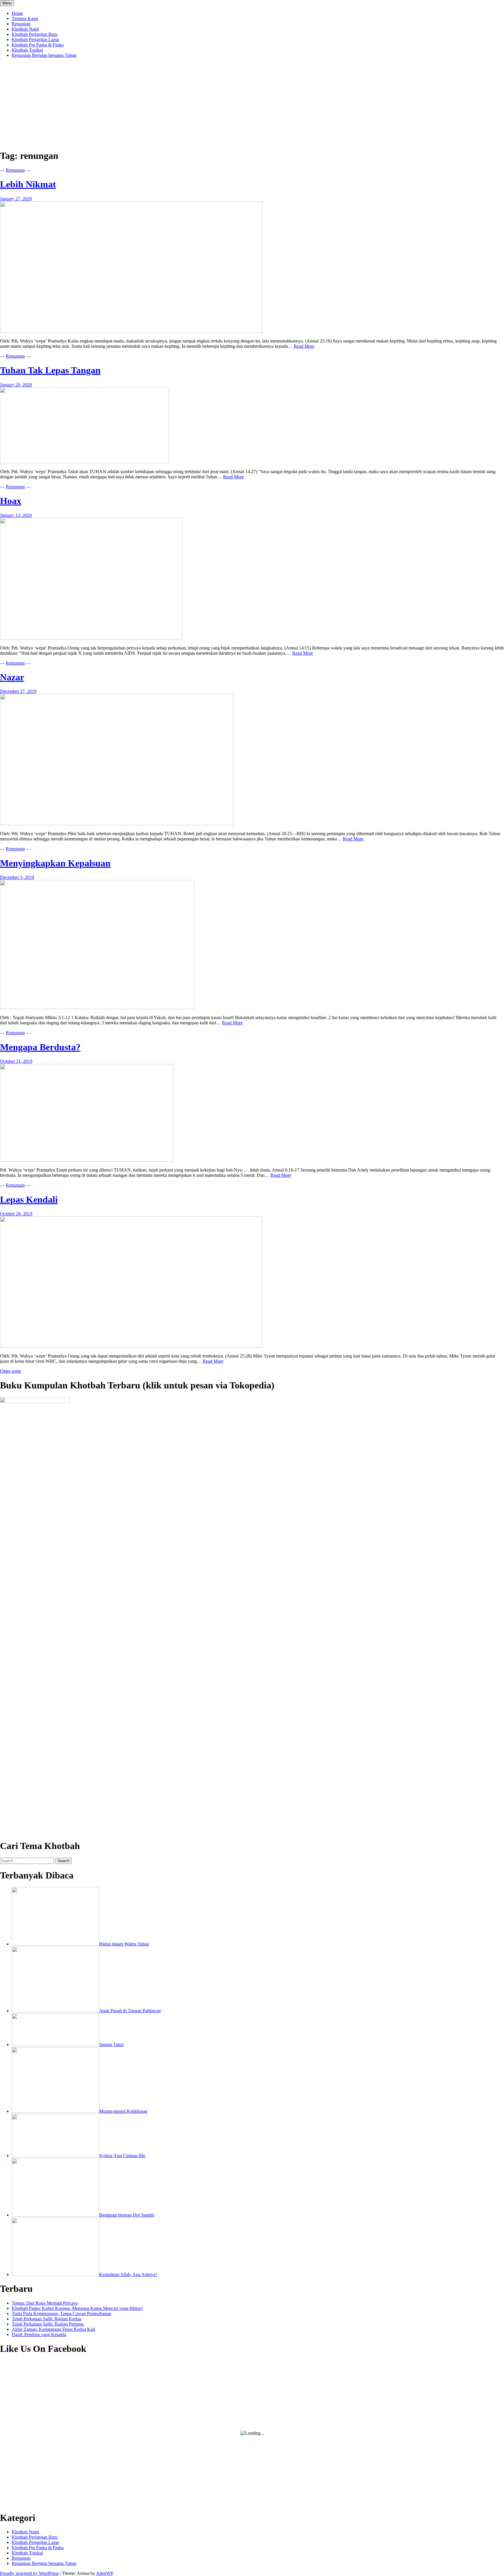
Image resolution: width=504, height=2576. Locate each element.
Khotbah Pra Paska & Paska (38, 45)
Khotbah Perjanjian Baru (35, 34)
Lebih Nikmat (28, 184)
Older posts (10, 1371)
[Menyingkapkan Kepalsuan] (97, 1008)
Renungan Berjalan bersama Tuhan (44, 55)
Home (17, 13)
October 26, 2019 (16, 1214)
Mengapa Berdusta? (40, 1047)
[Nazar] (117, 824)
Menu (7, 3)
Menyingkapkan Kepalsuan (55, 863)
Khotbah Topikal (27, 50)
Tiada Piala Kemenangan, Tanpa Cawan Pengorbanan (61, 2314)
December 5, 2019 (17, 877)
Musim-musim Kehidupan (123, 2111)
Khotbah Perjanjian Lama (35, 39)
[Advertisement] (252, 103)
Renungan (21, 24)
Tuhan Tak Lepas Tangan (50, 370)
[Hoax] (91, 638)
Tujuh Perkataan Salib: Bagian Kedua (46, 2319)
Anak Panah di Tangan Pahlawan (130, 2011)
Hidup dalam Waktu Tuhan (124, 1944)
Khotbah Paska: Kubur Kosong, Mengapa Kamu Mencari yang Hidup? (77, 2308)
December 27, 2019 (18, 691)
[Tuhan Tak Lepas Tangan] (85, 462)
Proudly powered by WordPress (29, 2573)
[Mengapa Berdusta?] (87, 1160)
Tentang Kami (25, 19)
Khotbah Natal (25, 29)
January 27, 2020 (16, 199)
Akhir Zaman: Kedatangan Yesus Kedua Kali (53, 2329)
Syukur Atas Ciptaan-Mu (122, 2156)
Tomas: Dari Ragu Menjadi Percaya (45, 2303)
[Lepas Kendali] (131, 1346)
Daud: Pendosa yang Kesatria (39, 2334)
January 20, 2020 (16, 385)
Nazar (12, 677)
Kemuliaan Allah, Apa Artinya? (128, 2274)
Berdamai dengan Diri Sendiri (127, 2215)
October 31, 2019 (16, 1061)
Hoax (11, 501)
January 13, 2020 (16, 515)
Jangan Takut (111, 2044)
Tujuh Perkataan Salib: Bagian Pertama (48, 2324)
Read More (304, 346)
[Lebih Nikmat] (131, 331)
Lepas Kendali (29, 1200)
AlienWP (104, 2573)
